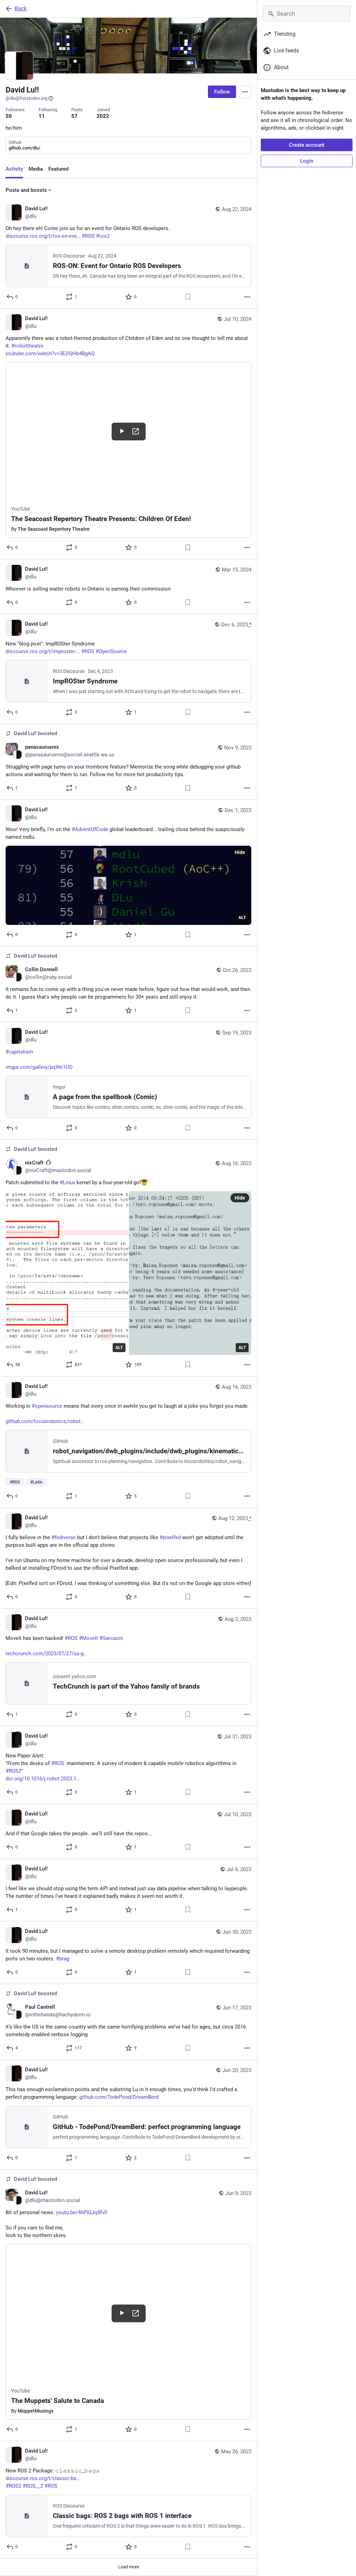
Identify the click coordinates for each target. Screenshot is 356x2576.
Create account (307, 145)
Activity (14, 169)
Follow (222, 92)
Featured (58, 169)
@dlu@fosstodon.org (26, 98)
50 (9, 116)
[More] (247, 297)
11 (42, 116)
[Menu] (245, 92)
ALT (242, 918)
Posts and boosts (26, 190)
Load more (129, 2567)
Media (36, 169)
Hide (240, 852)
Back (21, 9)
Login (307, 161)
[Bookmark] (188, 297)
